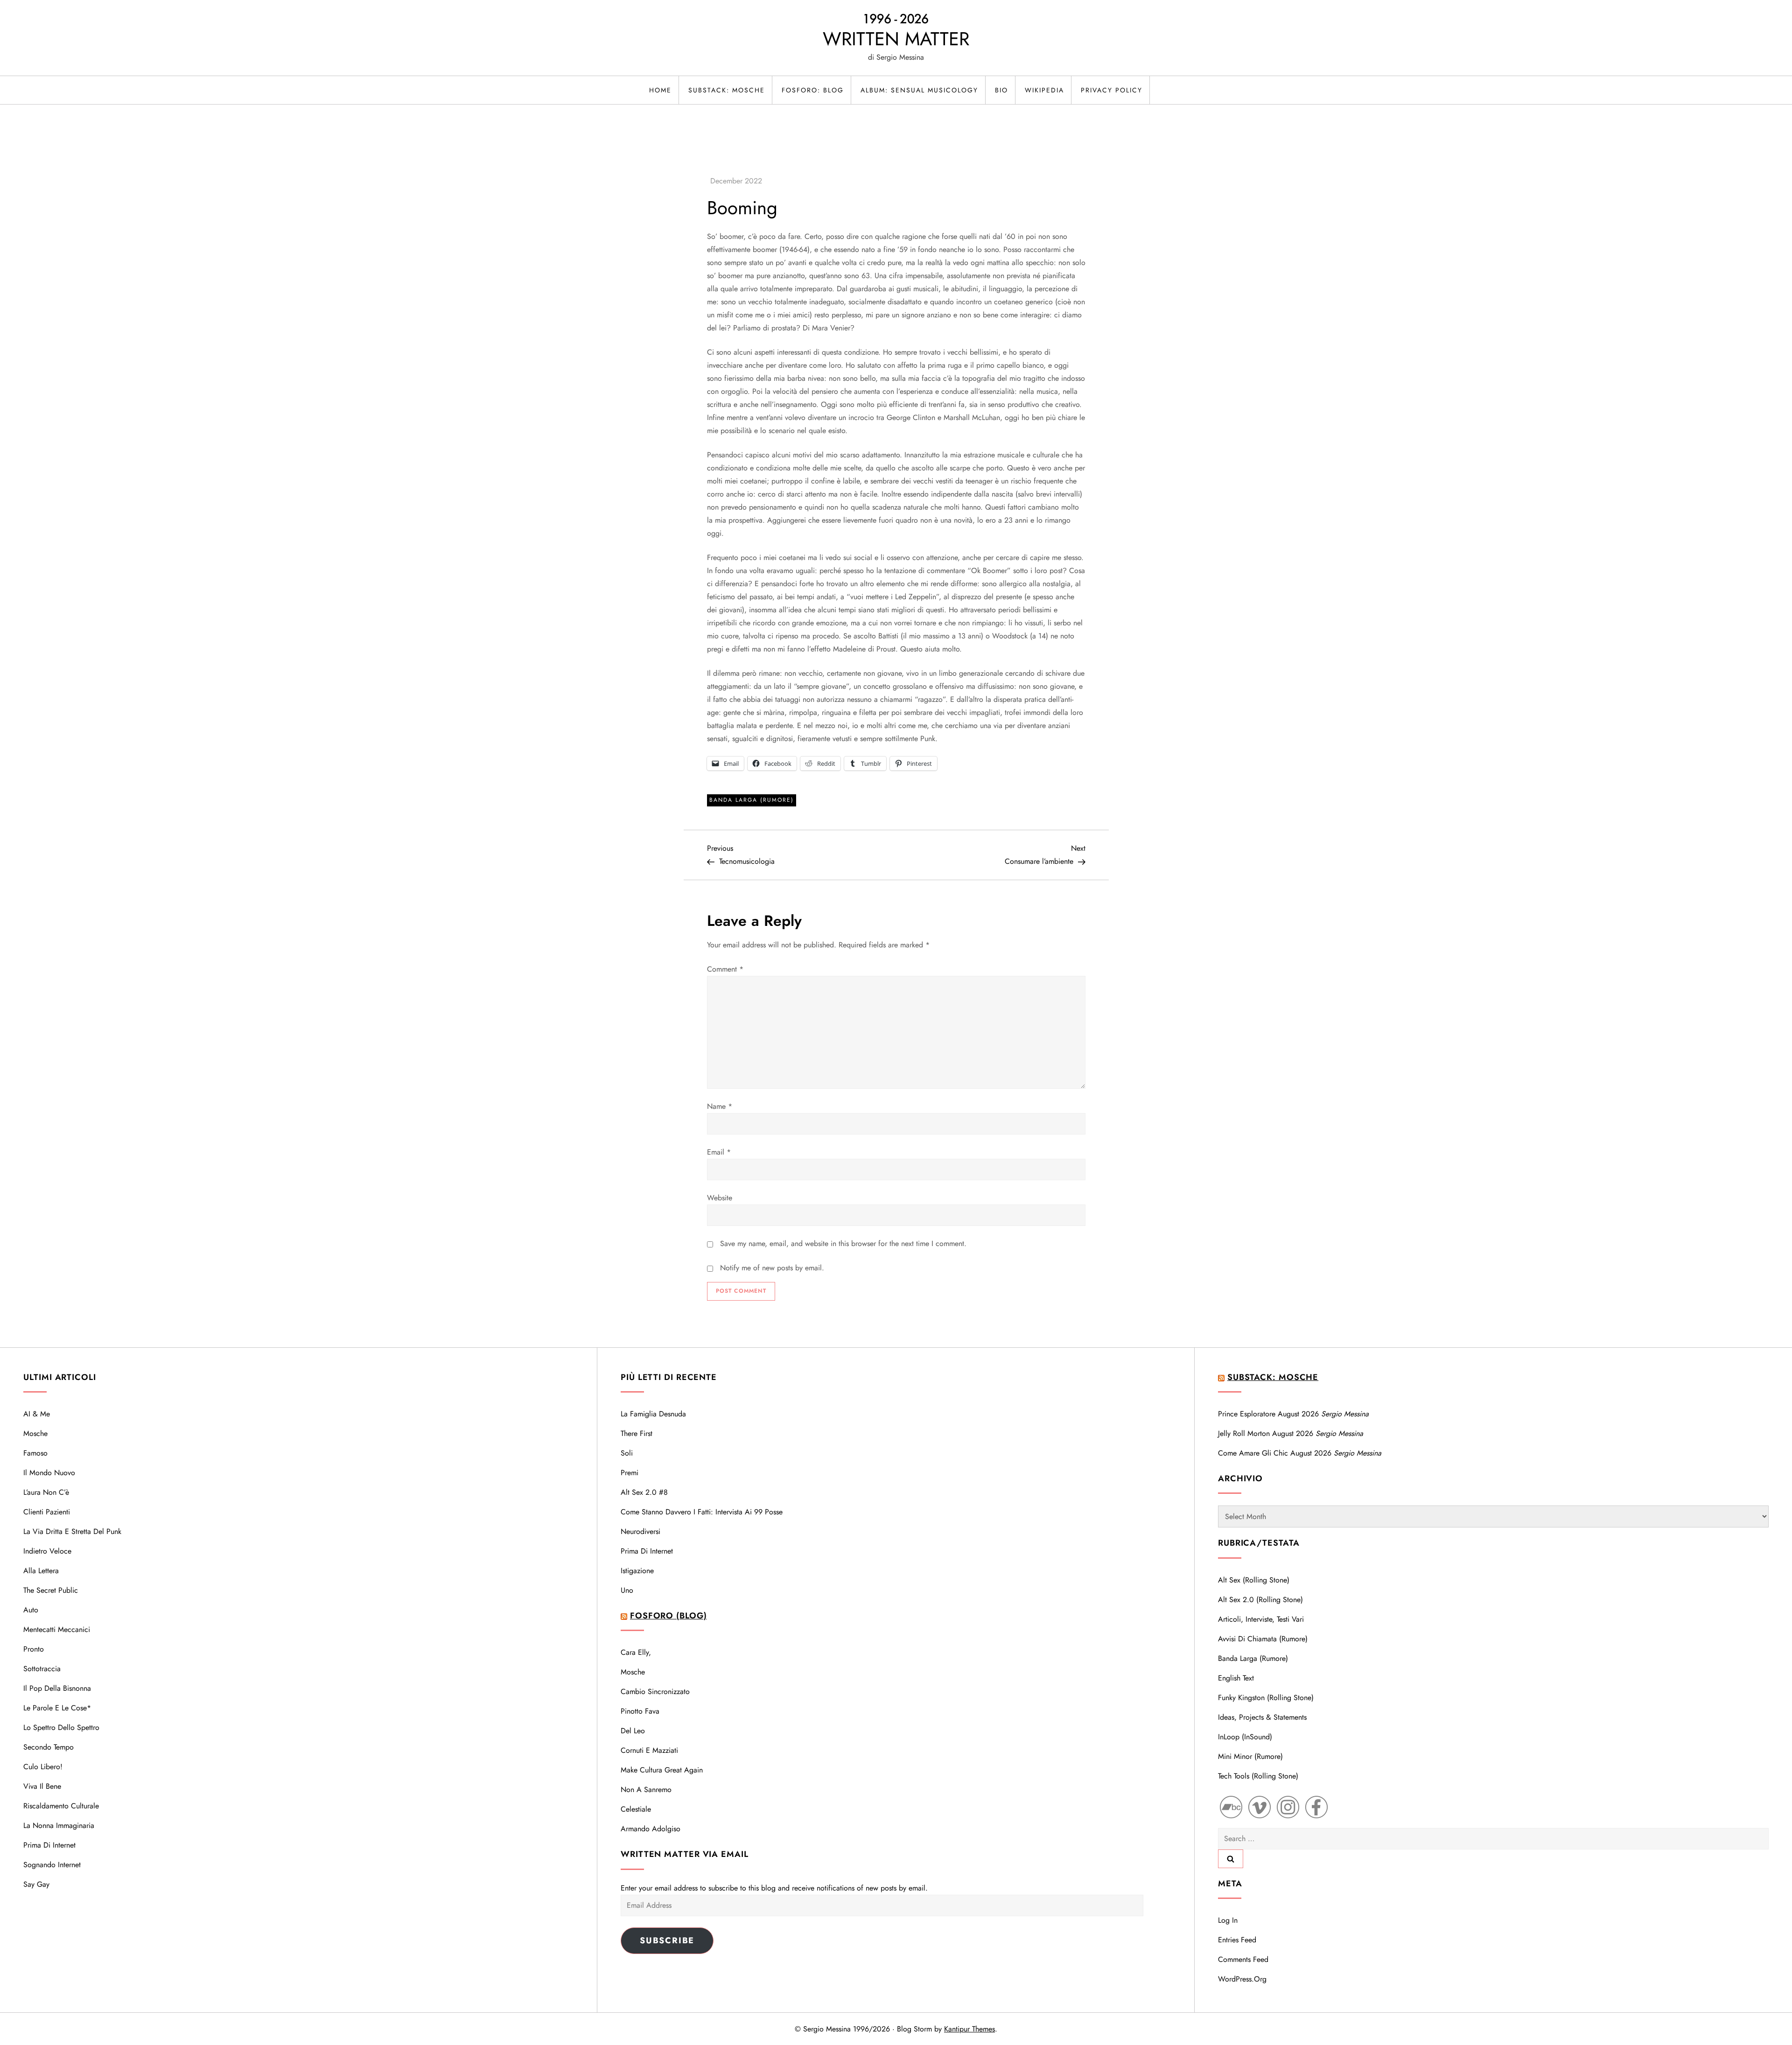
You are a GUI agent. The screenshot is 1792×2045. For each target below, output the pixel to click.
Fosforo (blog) (668, 1616)
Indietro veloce (47, 1551)
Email (719, 1152)
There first (637, 1433)
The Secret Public (51, 1590)
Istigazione (637, 1571)
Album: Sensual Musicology (919, 90)
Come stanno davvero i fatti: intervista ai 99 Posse (702, 1512)
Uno (627, 1590)
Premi (630, 1473)
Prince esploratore (1247, 1414)
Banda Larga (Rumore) (752, 800)
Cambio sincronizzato (655, 1691)
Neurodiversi (640, 1531)
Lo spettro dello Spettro (61, 1727)
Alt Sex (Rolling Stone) (1254, 1580)
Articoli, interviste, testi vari (1261, 1619)
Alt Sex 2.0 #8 (644, 1492)
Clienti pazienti (47, 1512)
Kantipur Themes (969, 2029)
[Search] (1231, 1859)
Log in (1228, 1920)
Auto (31, 1610)
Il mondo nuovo (49, 1473)
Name (720, 1106)
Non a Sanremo (646, 1789)
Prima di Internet (49, 1845)
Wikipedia (1044, 90)
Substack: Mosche (727, 90)
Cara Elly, (636, 1652)
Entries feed (1237, 1940)
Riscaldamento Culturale (61, 1806)
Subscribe (667, 1940)
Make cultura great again (662, 1770)
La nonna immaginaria (59, 1825)
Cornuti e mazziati (649, 1750)
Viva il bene (42, 1786)
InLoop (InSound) (1245, 1737)
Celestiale (636, 1809)
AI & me (37, 1414)
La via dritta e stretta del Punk (72, 1531)
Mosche (35, 1433)
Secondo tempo (49, 1747)
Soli (627, 1453)
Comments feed (1243, 1959)
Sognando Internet (52, 1865)
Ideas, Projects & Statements (1262, 1717)
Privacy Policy (1112, 90)
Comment (725, 969)
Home (660, 90)
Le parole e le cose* (57, 1708)
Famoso (35, 1453)
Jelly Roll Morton (1244, 1433)
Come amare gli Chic (1253, 1453)
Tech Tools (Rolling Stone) (1258, 1776)
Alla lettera (41, 1571)
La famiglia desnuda (653, 1414)
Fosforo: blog (813, 90)
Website (720, 1198)
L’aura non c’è (46, 1492)
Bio (1001, 90)
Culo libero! (43, 1767)
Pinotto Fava (640, 1711)
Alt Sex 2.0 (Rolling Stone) (1260, 1600)
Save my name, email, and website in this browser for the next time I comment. (843, 1243)
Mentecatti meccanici (57, 1629)
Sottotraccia (42, 1669)
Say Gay (36, 1884)
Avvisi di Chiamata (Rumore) (1263, 1639)
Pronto (34, 1649)
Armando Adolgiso (651, 1829)
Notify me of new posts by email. (772, 1268)
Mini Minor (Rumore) (1250, 1756)
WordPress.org (1242, 1979)
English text (1236, 1678)
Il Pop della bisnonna (57, 1688)
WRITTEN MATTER (896, 39)
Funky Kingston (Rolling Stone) (1266, 1698)
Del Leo (633, 1731)
